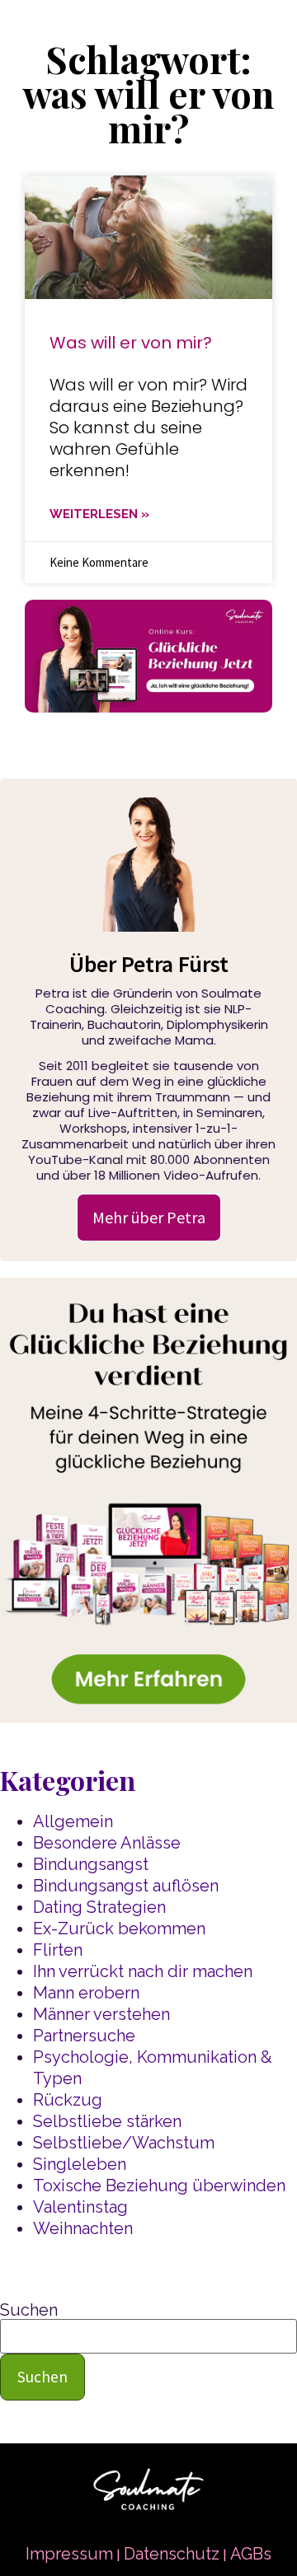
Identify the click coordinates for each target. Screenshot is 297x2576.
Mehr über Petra (149, 1217)
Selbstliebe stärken (107, 2121)
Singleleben (80, 2164)
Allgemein (73, 1821)
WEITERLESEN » (99, 514)
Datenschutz (172, 2554)
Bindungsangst (91, 1864)
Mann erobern (86, 1993)
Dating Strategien (99, 1907)
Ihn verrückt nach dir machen (143, 1971)
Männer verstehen (101, 2014)
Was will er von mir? (131, 343)
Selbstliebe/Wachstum (124, 2143)
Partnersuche (84, 2036)
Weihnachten (83, 2228)
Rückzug (68, 2100)
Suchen (29, 2310)
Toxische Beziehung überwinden (159, 2186)
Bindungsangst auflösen (126, 1886)
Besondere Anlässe (107, 1843)
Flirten (58, 1950)
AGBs (251, 2554)
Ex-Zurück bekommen (119, 1928)
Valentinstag (80, 2207)
